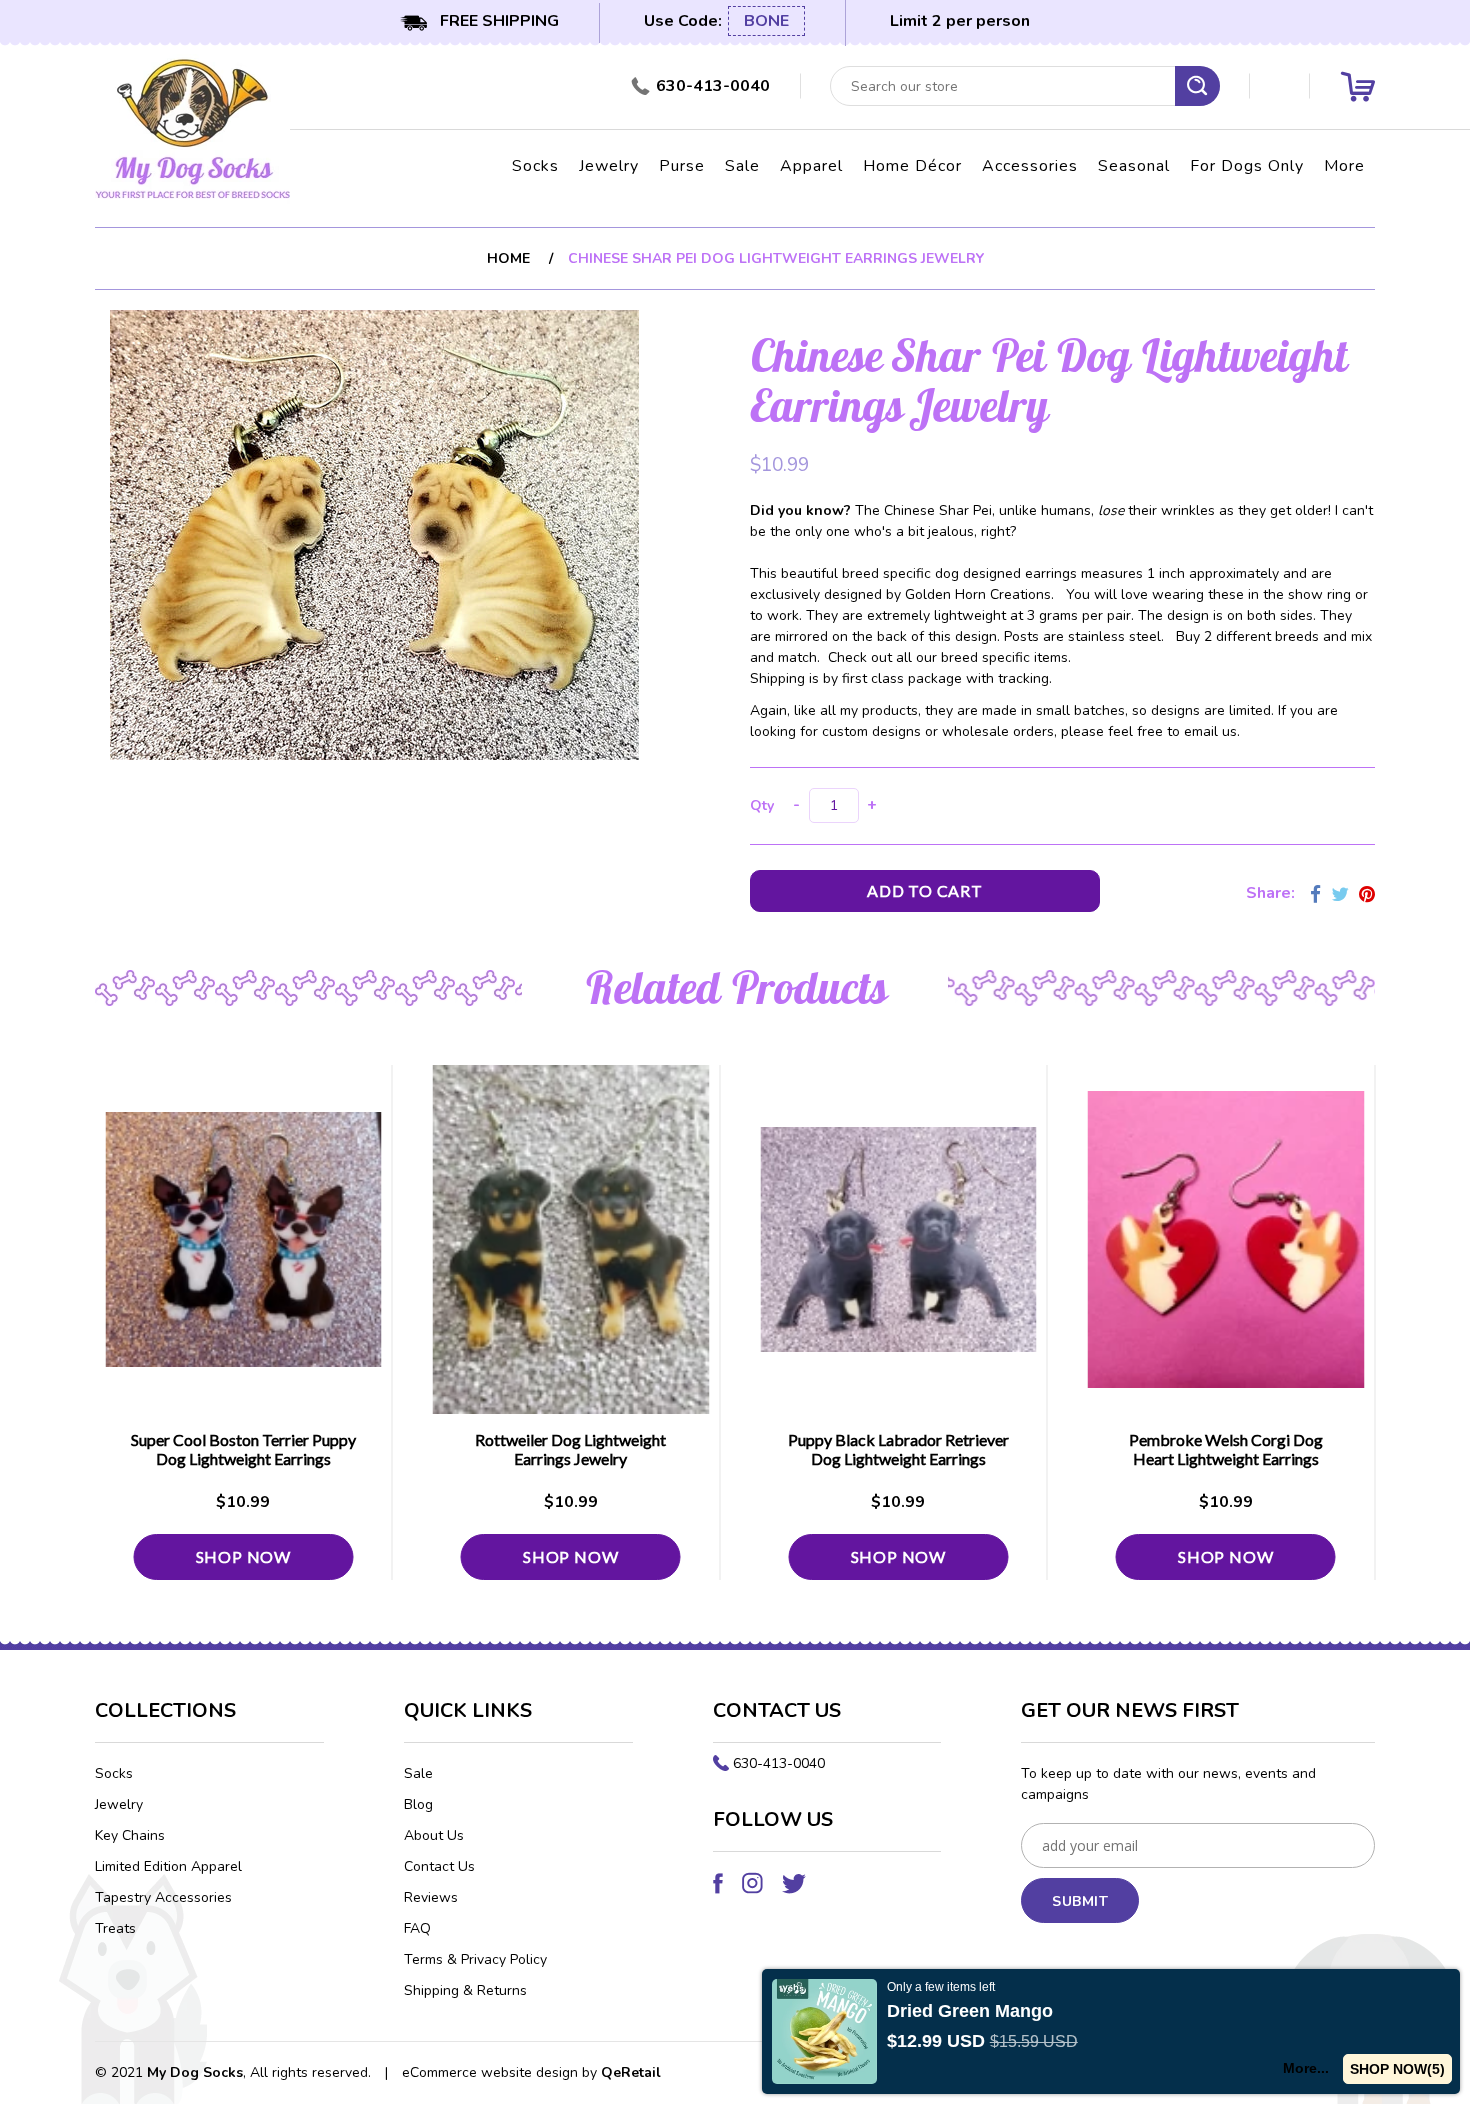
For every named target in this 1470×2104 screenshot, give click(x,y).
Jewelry (609, 166)
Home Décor (912, 166)
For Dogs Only (1247, 166)
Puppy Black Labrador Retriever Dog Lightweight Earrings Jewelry (898, 1458)
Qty (762, 805)
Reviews (431, 1897)
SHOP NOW (243, 1556)
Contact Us (439, 1866)
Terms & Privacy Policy (475, 1959)
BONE (766, 21)
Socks (535, 166)
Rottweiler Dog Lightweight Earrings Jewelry (570, 1449)
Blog (418, 1804)
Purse (682, 166)
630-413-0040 (779, 1763)
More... (1306, 2068)
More (1344, 166)
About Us (434, 1835)
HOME (508, 258)
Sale (742, 166)
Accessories (1030, 166)
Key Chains (130, 1835)
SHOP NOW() (1397, 2069)
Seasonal (1134, 166)
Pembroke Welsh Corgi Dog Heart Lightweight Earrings (1226, 1449)
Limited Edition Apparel (168, 1866)
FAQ (417, 1928)
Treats (115, 1928)
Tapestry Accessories (163, 1897)
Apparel (811, 166)
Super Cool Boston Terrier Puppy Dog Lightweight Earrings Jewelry (243, 1458)
